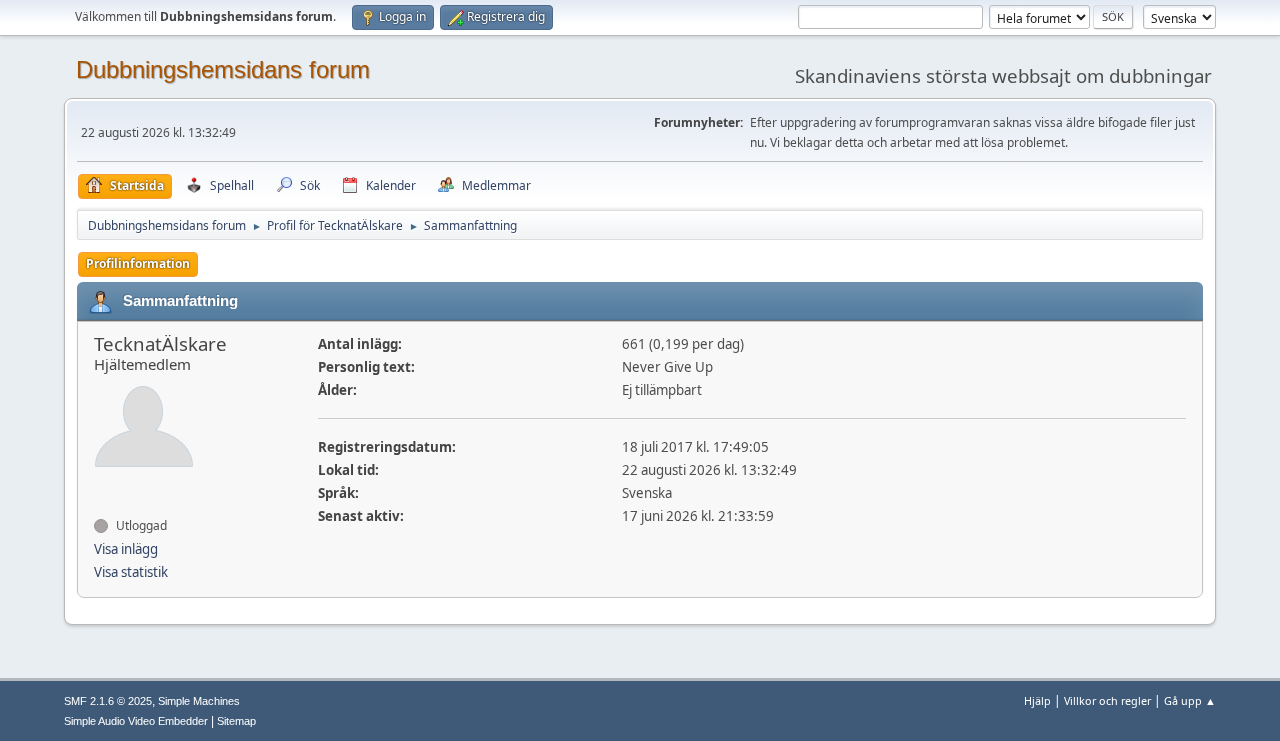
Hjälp (1037, 700)
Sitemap (236, 721)
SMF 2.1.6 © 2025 (108, 701)
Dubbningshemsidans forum (223, 69)
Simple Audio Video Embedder (136, 721)
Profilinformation (138, 263)
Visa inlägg (126, 549)
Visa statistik (131, 572)
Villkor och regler (1107, 700)
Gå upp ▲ (1190, 700)
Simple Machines (199, 701)
